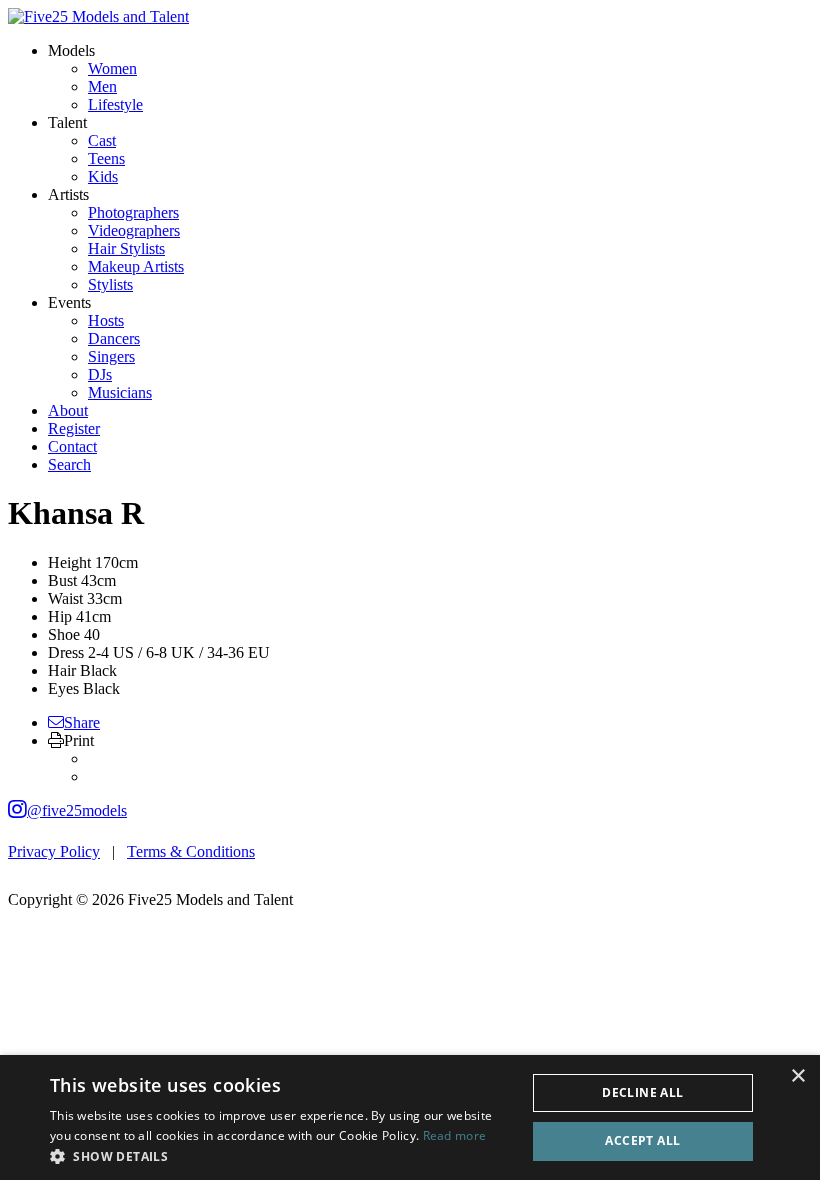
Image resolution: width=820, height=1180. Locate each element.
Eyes (63, 688)
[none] (71, 50)
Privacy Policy (54, 851)
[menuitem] (112, 68)
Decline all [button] (642, 1092)
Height (69, 562)
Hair (62, 670)
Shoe (64, 634)
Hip (60, 616)
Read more (455, 1135)
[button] (281, 1155)
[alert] (410, 1117)
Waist (65, 598)
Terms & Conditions (191, 851)
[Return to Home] (98, 16)
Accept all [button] (642, 1140)
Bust (62, 580)
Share (82, 722)
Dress (66, 652)
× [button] (797, 1076)
